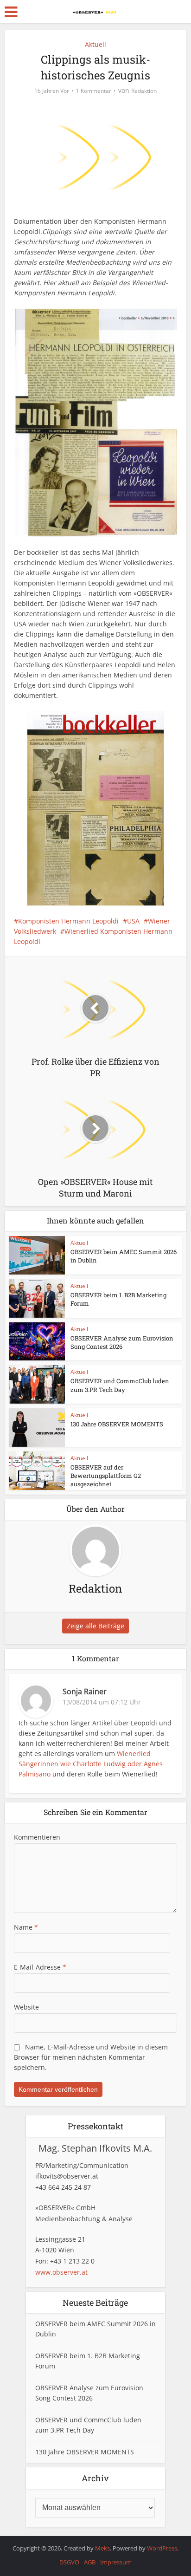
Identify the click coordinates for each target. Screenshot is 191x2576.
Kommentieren (37, 1837)
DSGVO (69, 2562)
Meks (102, 2548)
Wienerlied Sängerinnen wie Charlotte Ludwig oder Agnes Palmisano (91, 1764)
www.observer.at (61, 2272)
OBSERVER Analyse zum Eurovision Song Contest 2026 (122, 1342)
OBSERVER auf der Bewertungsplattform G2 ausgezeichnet (106, 1476)
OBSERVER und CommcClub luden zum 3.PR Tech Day (120, 1385)
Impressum (116, 2562)
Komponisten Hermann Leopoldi (68, 921)
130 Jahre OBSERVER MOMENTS (117, 1424)
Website (26, 2007)
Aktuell (95, 44)
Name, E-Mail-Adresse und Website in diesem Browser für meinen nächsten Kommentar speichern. (91, 2057)
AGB (90, 2562)
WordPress (162, 2548)
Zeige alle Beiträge (95, 1626)
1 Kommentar (94, 91)
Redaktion (144, 91)
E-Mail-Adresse (40, 1967)
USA (133, 921)
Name (26, 1927)
